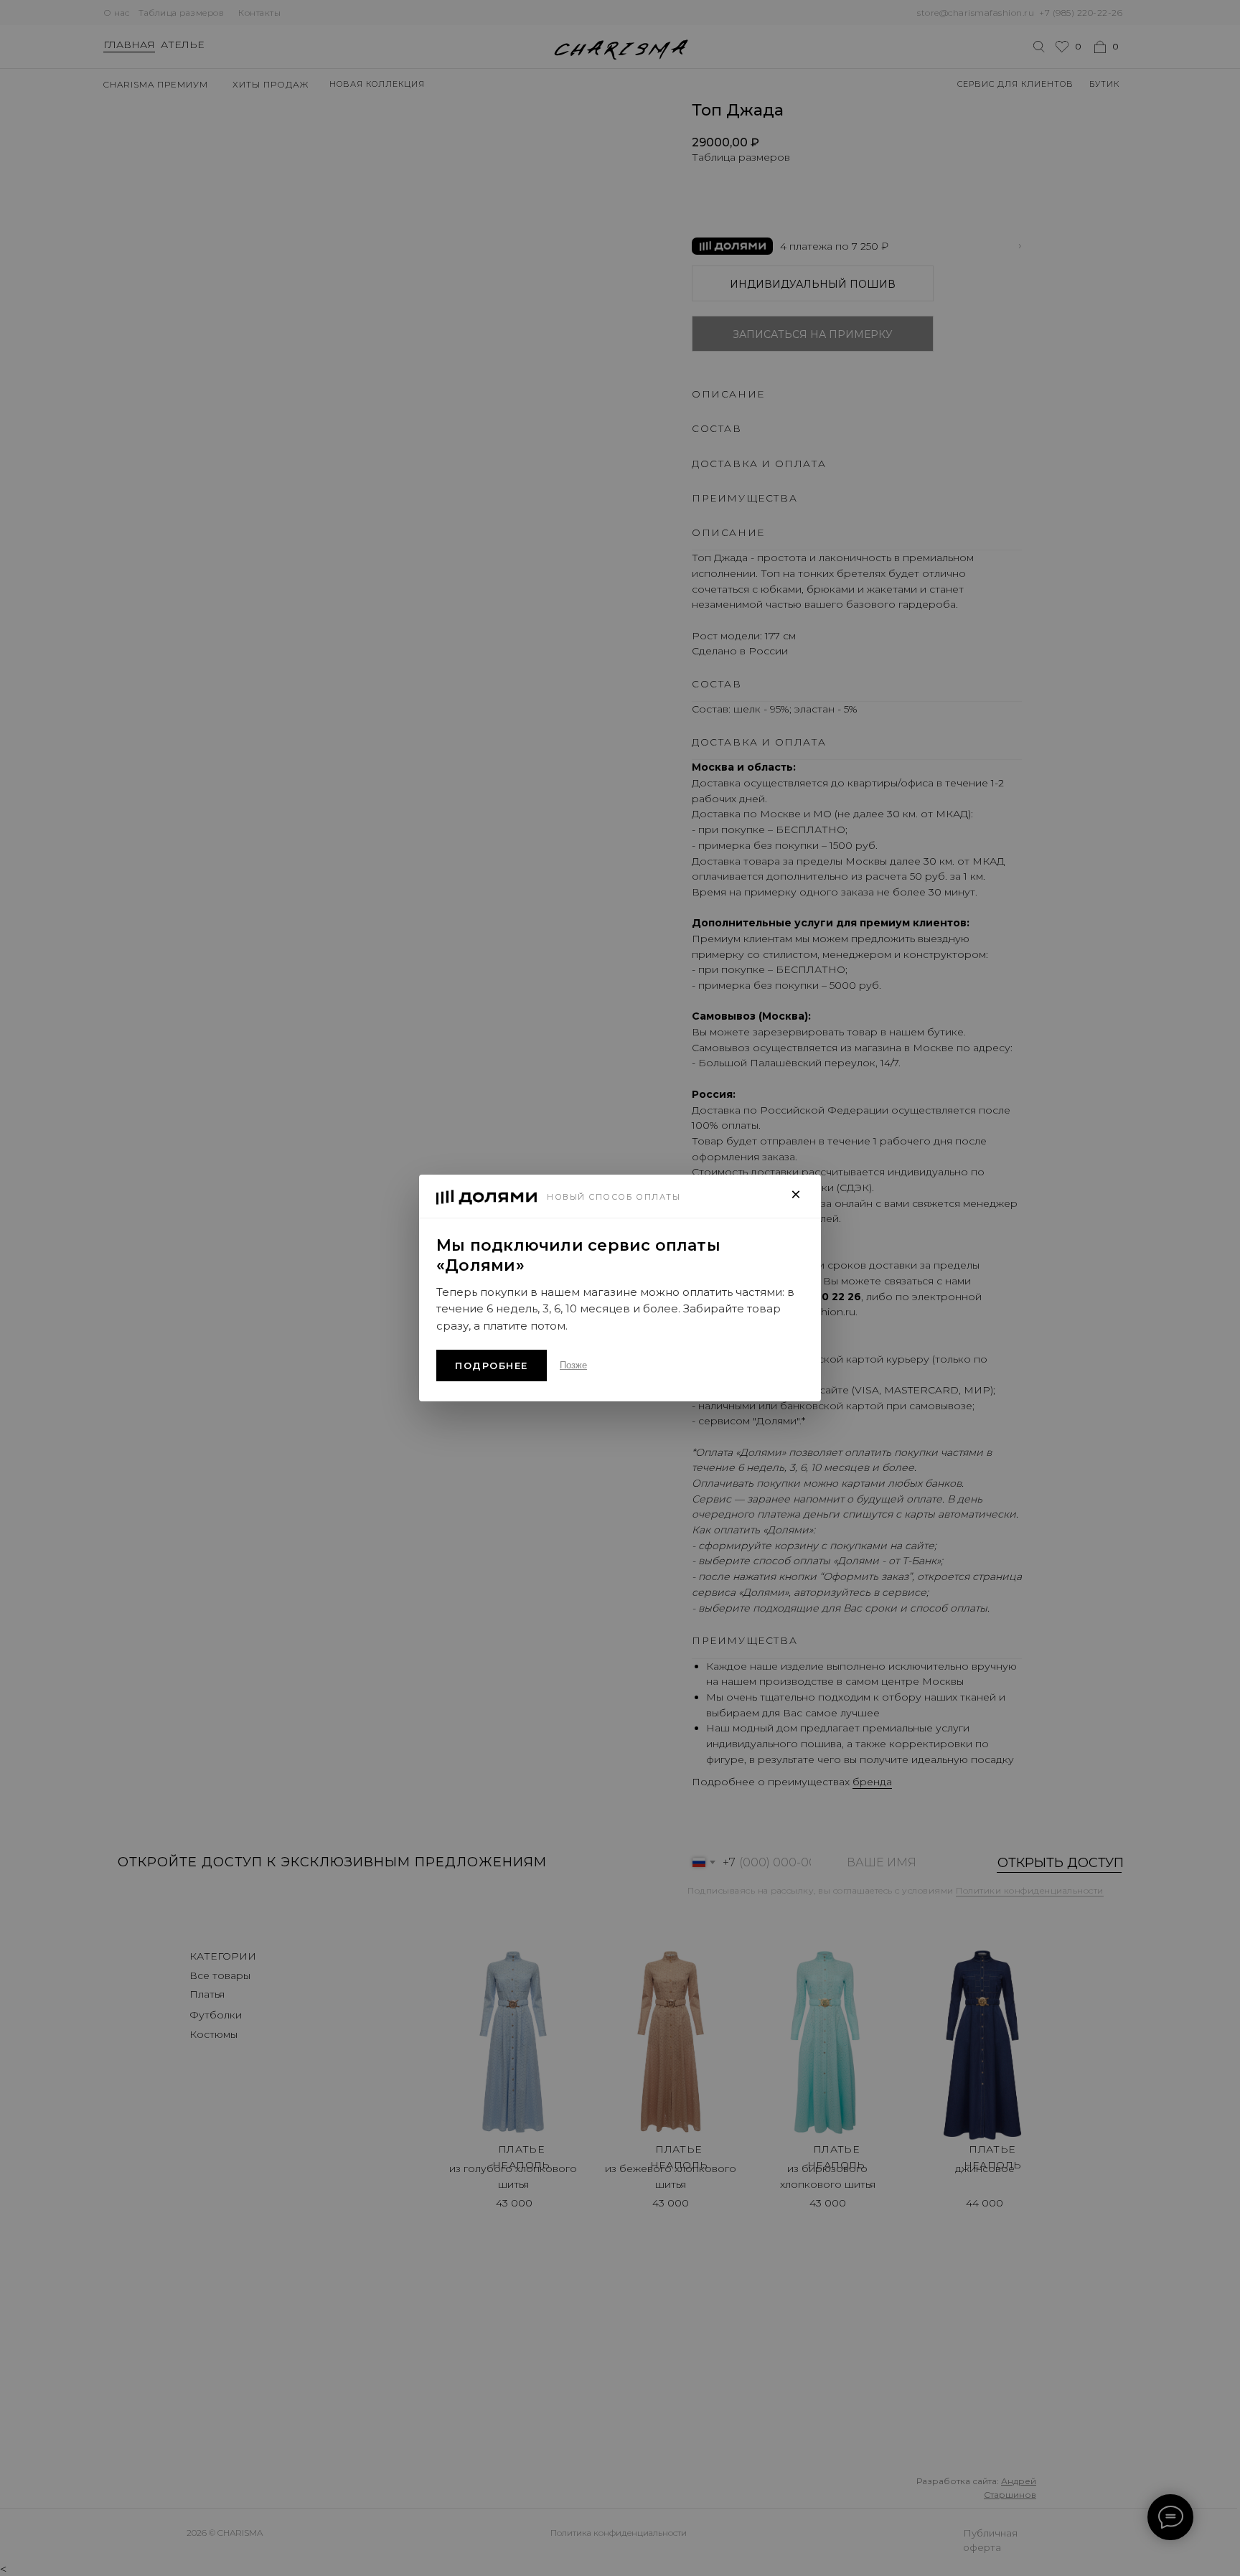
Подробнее (492, 1365)
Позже (573, 1365)
